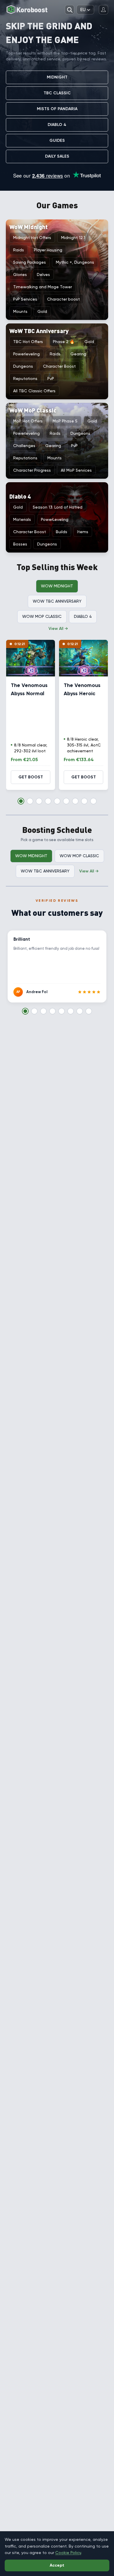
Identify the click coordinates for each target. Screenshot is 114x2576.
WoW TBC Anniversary (57, 601)
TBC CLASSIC (57, 93)
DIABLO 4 (57, 125)
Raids (19, 250)
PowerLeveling (55, 519)
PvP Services (25, 299)
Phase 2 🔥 (64, 342)
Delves (43, 275)
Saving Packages (30, 262)
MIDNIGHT (57, 77)
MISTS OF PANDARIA (57, 109)
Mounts (20, 311)
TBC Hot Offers (28, 342)
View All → (58, 628)
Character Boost (59, 366)
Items (83, 532)
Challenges (24, 446)
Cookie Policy (68, 2553)
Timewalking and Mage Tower (43, 287)
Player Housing (48, 250)
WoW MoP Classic (42, 616)
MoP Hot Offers (28, 421)
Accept (57, 2565)
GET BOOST (31, 777)
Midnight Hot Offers (32, 238)
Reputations (25, 379)
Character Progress (32, 470)
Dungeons (23, 366)
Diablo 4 (83, 616)
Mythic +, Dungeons (75, 262)
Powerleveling (26, 354)
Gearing (78, 354)
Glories (20, 275)
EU (83, 10)
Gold (42, 311)
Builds (62, 532)
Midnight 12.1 (73, 238)
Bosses (20, 544)
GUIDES (57, 140)
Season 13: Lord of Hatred (58, 507)
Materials (22, 519)
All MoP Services (76, 470)
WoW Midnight (57, 586)
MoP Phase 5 (65, 421)
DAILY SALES (57, 156)
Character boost (63, 299)
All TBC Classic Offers (34, 391)
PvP (51, 379)
